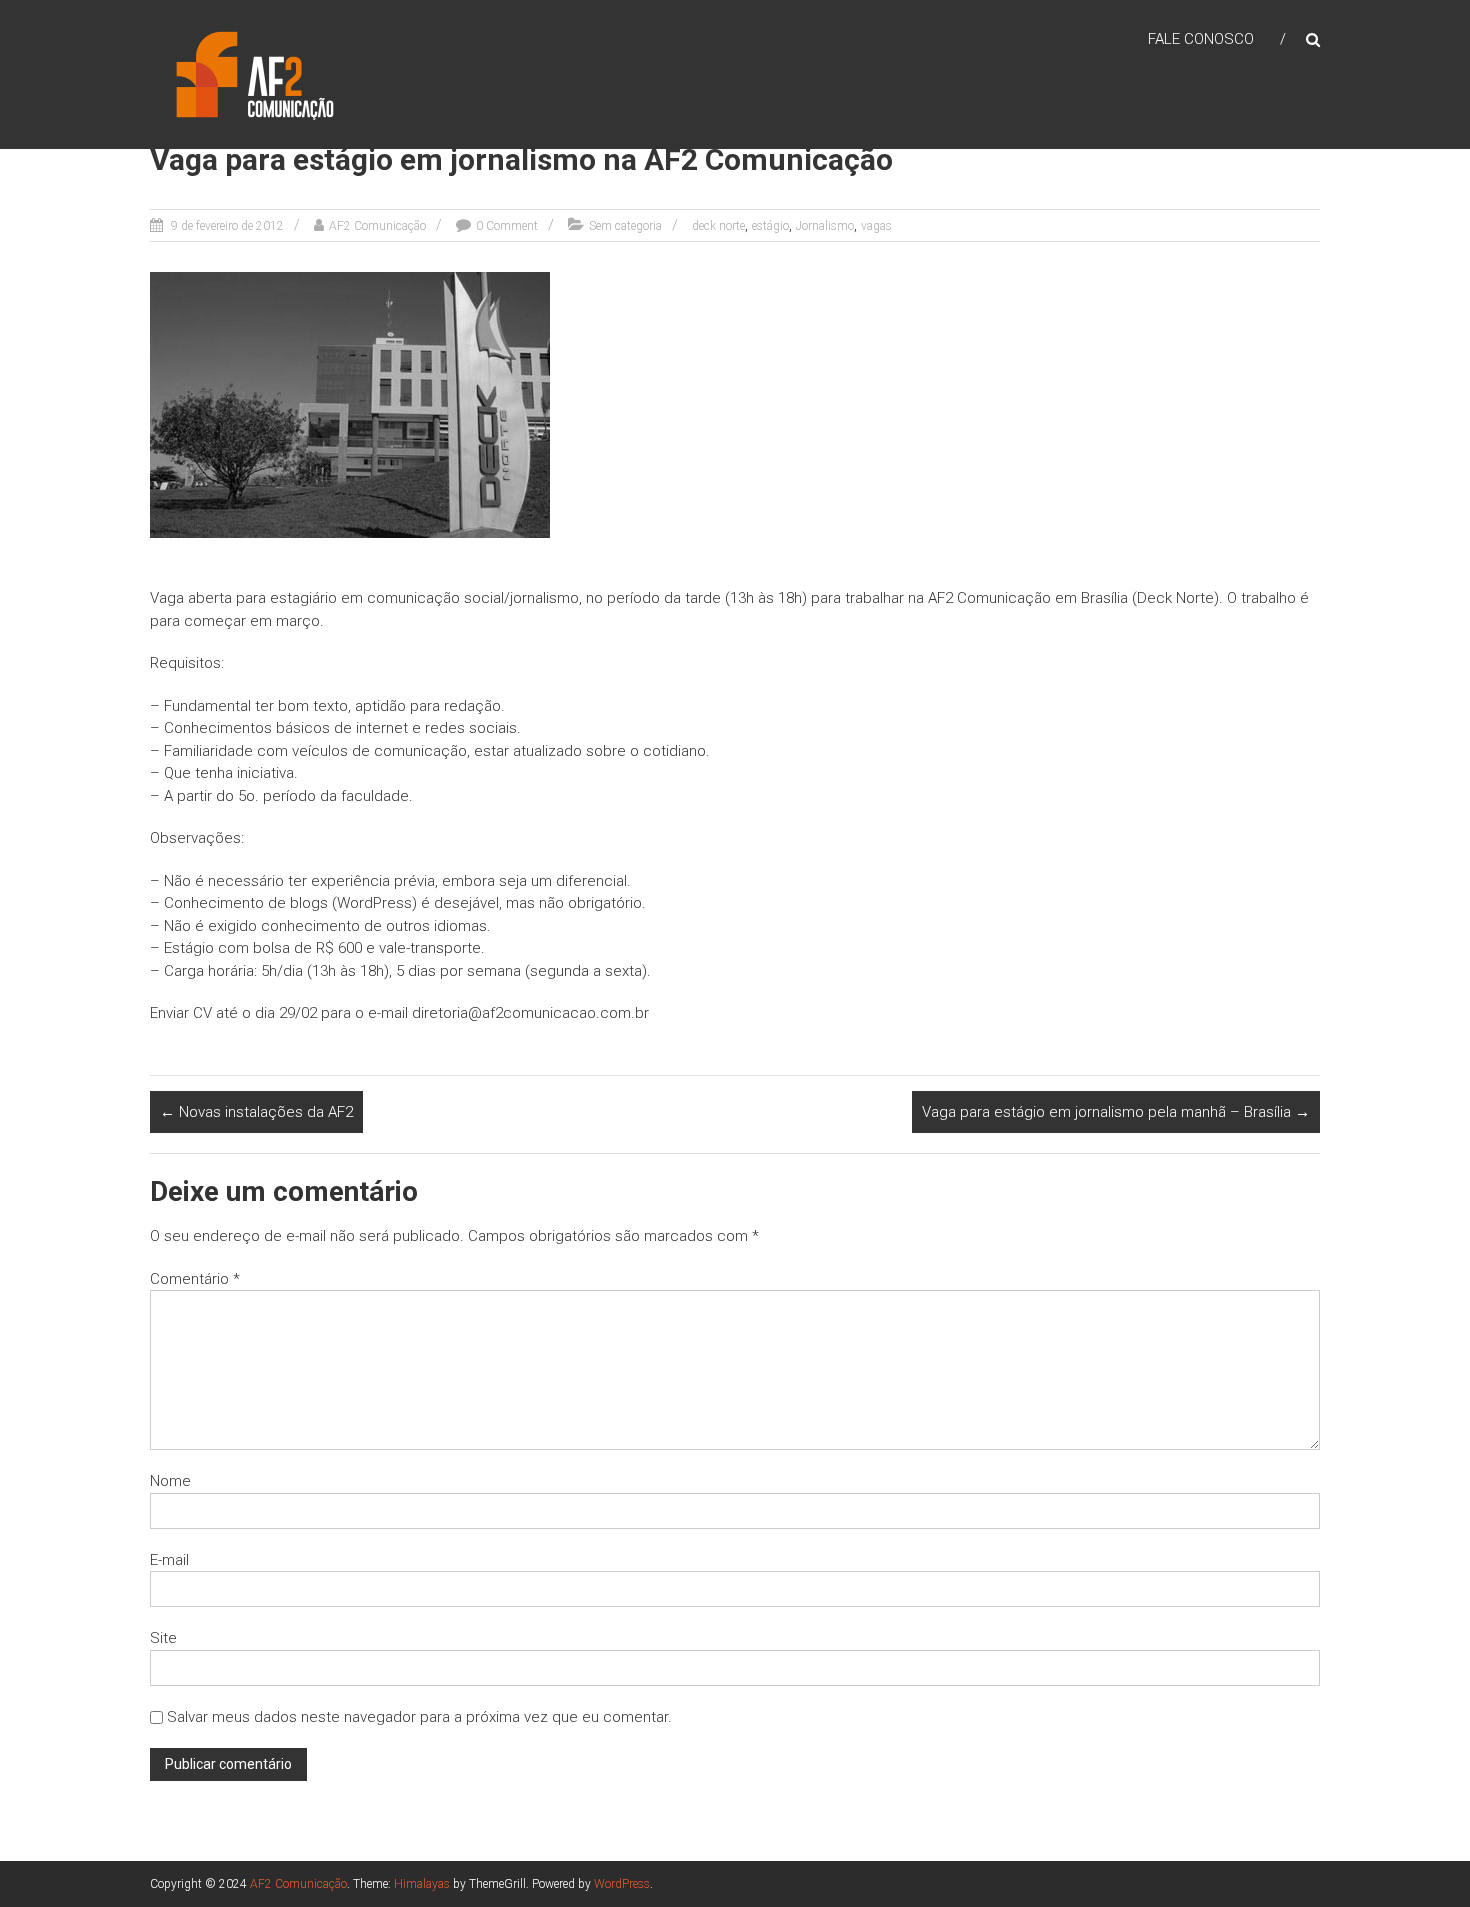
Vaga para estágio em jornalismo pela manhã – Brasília (1116, 1112)
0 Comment (507, 226)
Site (163, 1638)
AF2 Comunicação (377, 226)
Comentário (195, 1279)
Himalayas (422, 1884)
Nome (170, 1481)
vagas (876, 226)
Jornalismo (825, 226)
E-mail (169, 1560)
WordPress (622, 1884)
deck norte (718, 226)
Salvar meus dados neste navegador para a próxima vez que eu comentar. (419, 1717)
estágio (770, 226)
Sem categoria (625, 226)
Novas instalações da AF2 (256, 1112)
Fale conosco (1201, 39)
